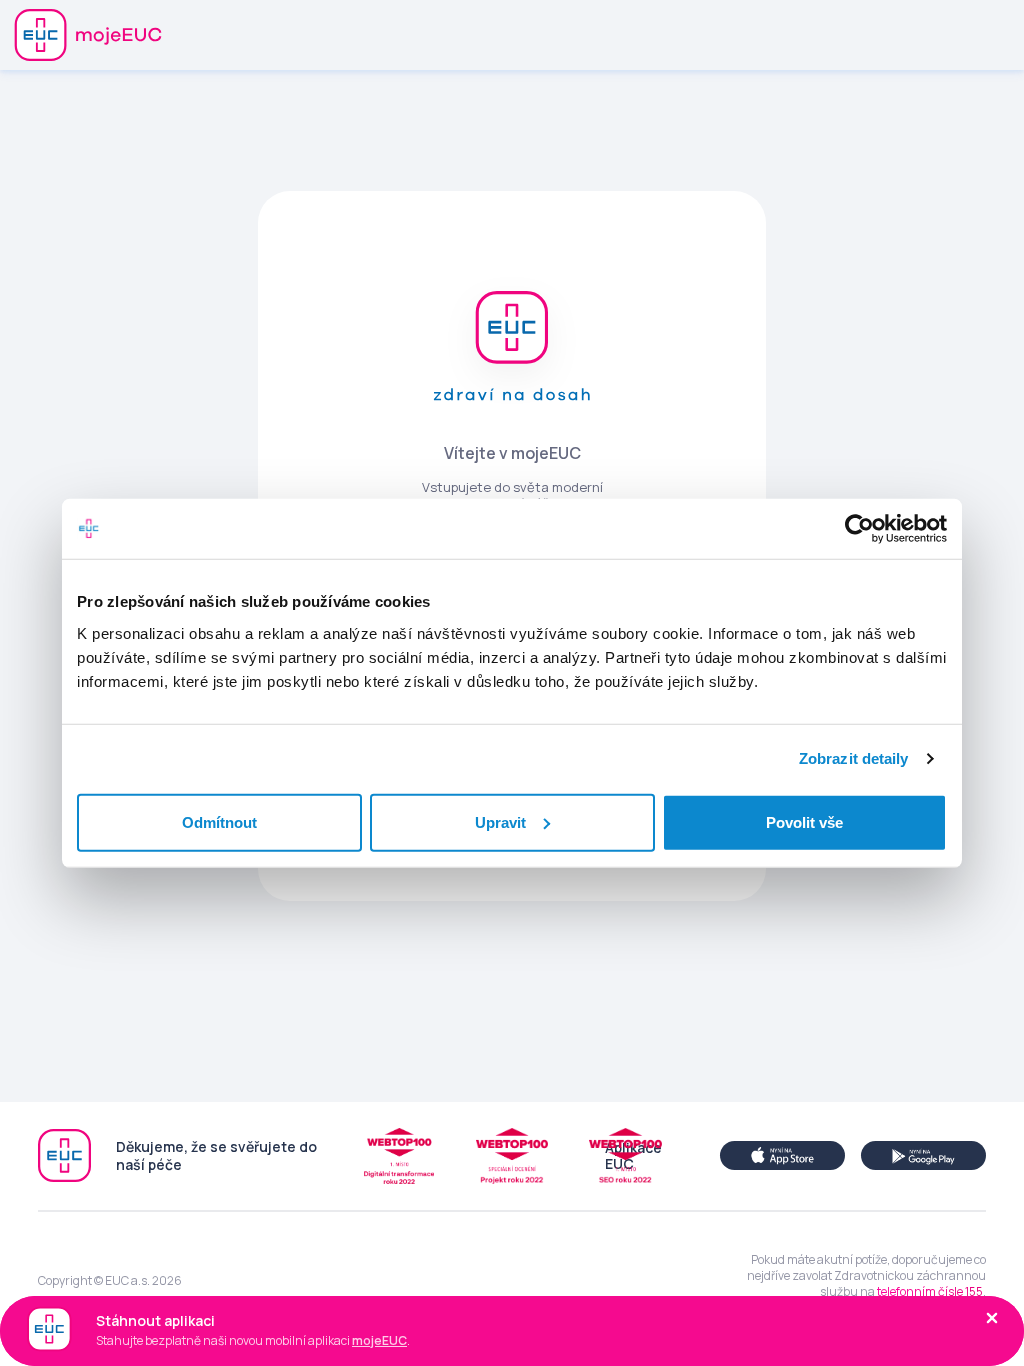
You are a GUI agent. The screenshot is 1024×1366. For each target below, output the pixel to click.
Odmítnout (219, 821)
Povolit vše (804, 821)
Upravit (500, 821)
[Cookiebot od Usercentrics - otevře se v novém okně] (859, 529)
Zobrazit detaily (854, 758)
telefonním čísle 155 (930, 1291)
